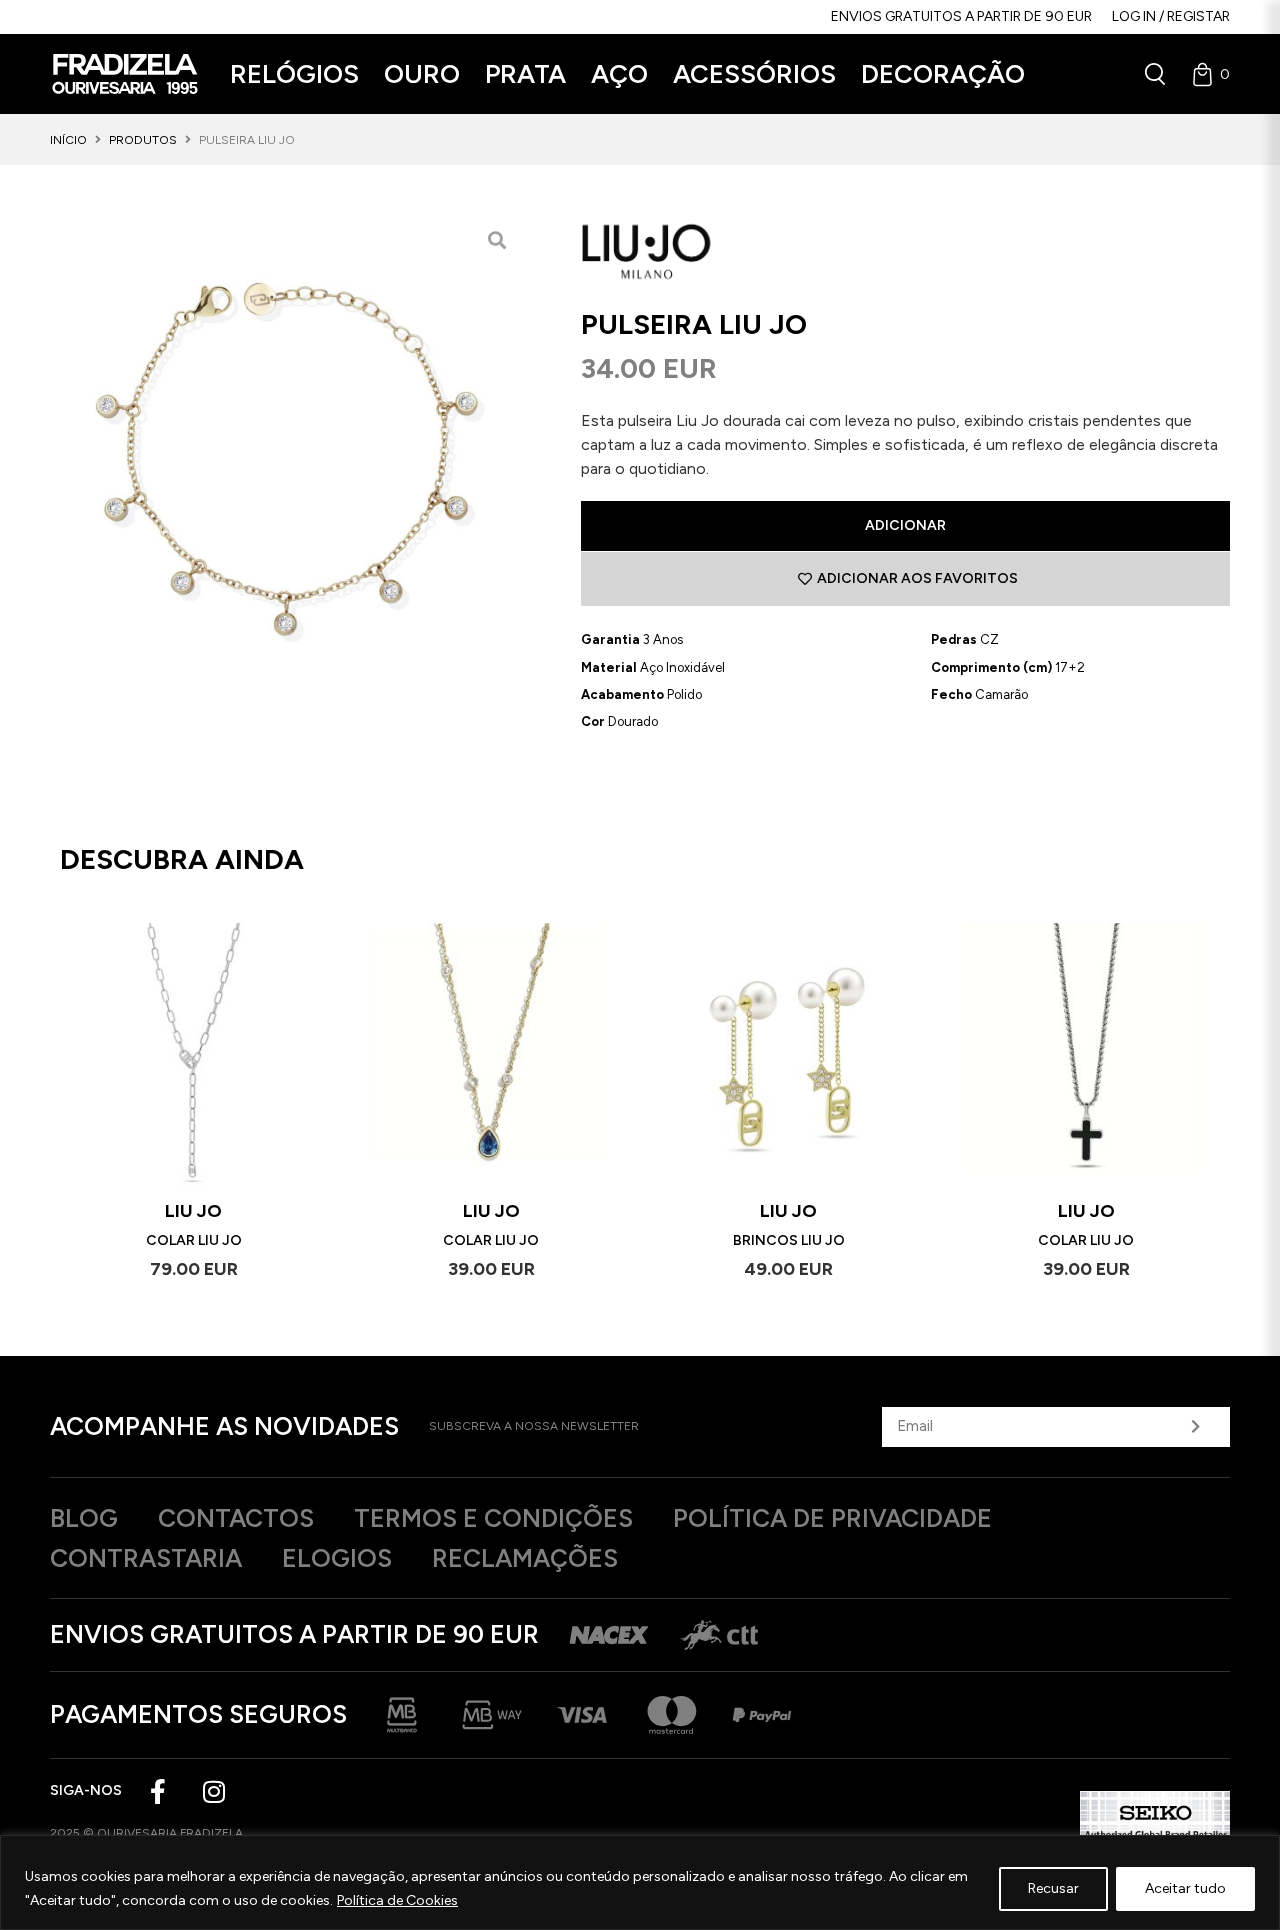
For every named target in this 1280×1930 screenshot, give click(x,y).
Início (68, 140)
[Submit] (1195, 1427)
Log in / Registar (1171, 16)
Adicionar (905, 525)
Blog (84, 1518)
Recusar (1053, 1888)
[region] (640, 1882)
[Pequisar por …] (1155, 74)
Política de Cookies (397, 1900)
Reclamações (525, 1558)
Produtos (143, 140)
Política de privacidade (832, 1518)
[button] (294, 74)
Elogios (337, 1558)
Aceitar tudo (1185, 1888)
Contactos (236, 1518)
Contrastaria (146, 1558)
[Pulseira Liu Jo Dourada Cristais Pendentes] (286, 451)
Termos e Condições (493, 1518)
